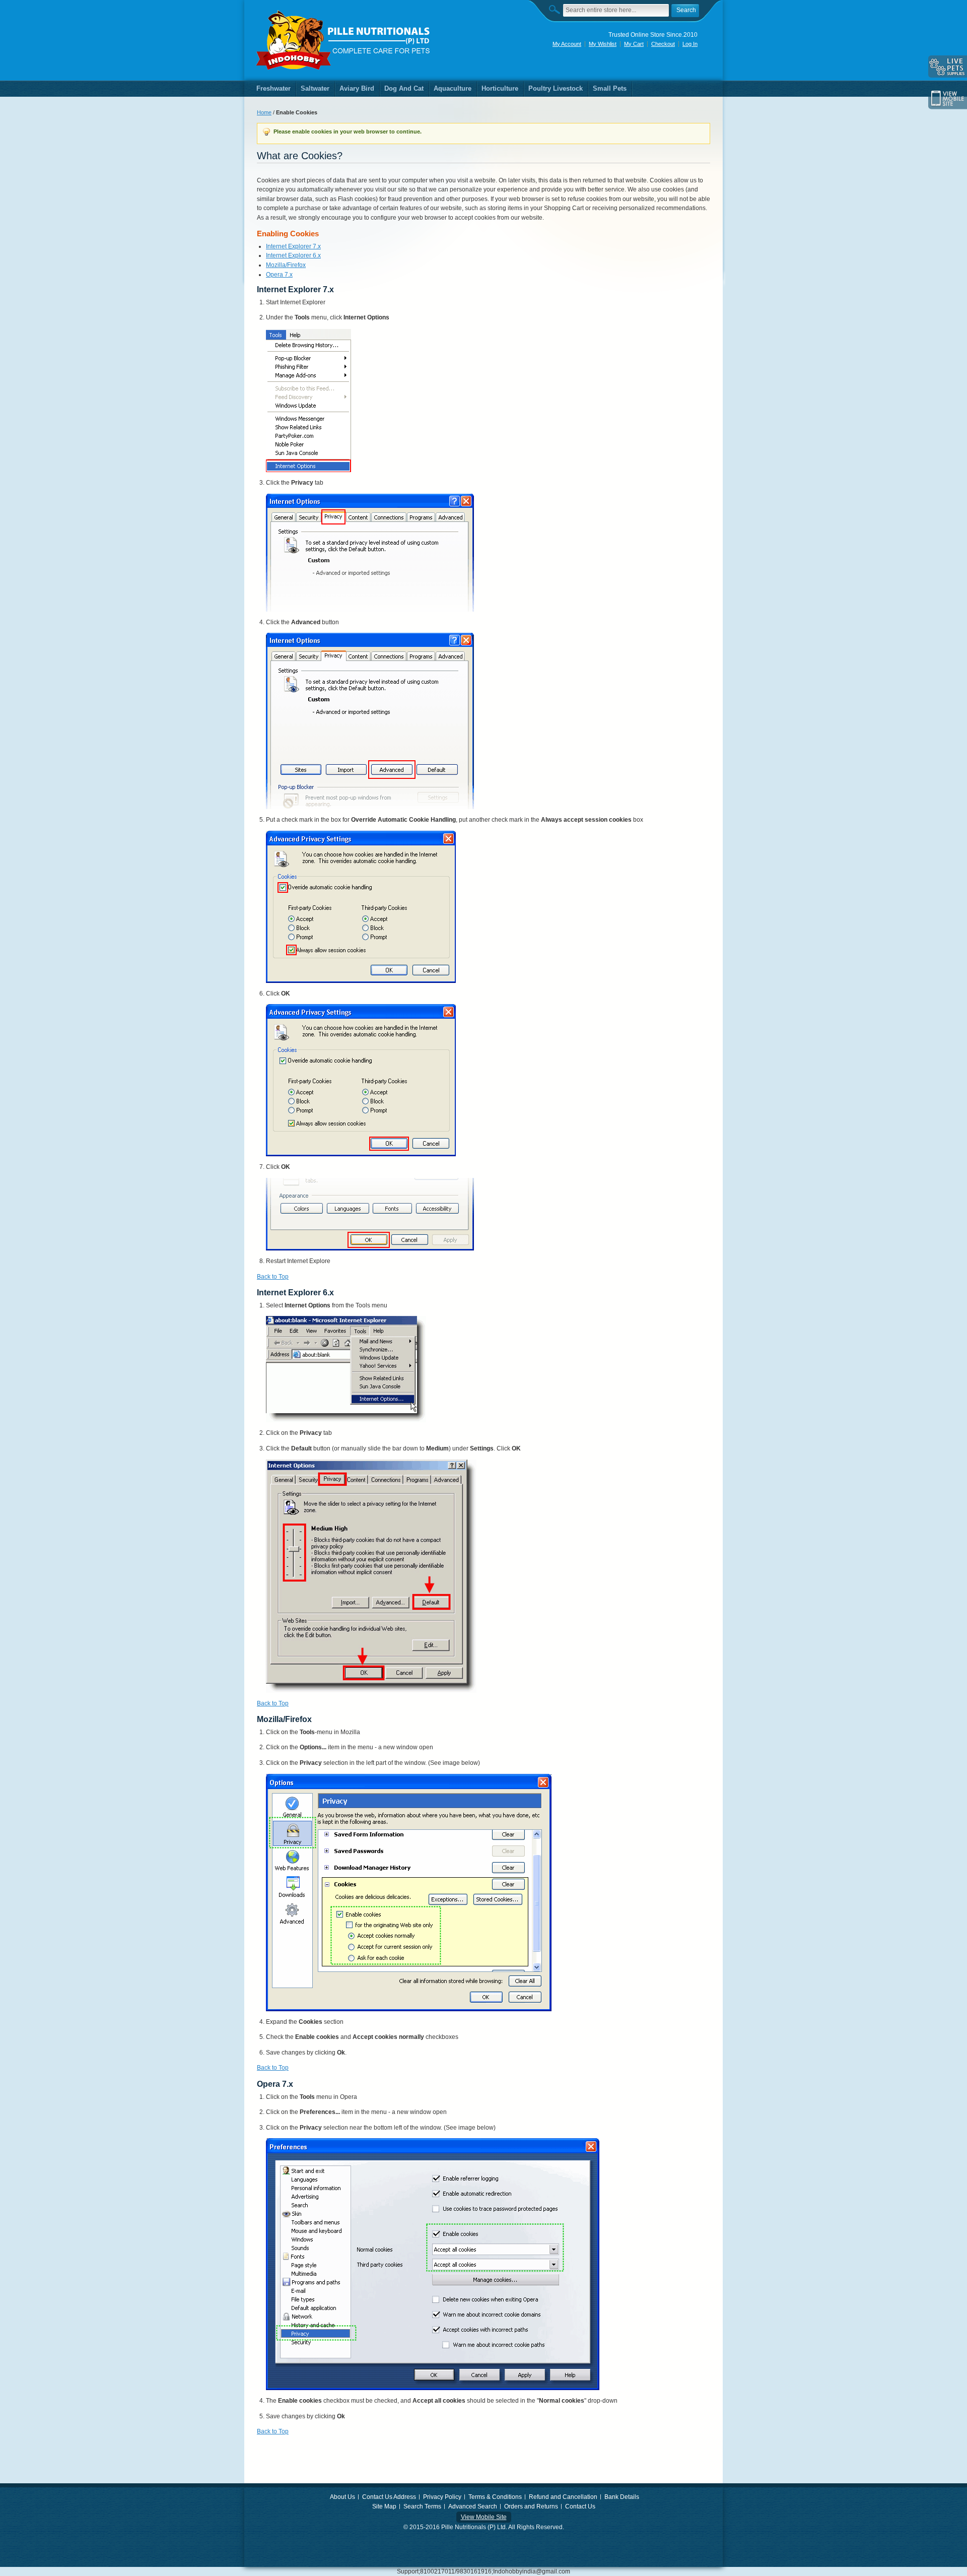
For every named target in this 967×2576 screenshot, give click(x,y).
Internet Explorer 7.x (293, 246)
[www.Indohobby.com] (343, 40)
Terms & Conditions (495, 2497)
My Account (567, 44)
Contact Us (580, 2506)
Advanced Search (473, 2506)
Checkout (663, 44)
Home (264, 112)
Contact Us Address (389, 2497)
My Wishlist (603, 44)
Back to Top (273, 1277)
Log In (690, 44)
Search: (557, 9)
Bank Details (622, 2497)
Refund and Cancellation (563, 2497)
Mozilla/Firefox (286, 265)
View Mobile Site (484, 2517)
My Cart (634, 44)
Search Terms (422, 2506)
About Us (342, 2497)
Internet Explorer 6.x (293, 255)
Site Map (384, 2506)
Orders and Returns (531, 2506)
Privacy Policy (442, 2497)
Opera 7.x (279, 275)
